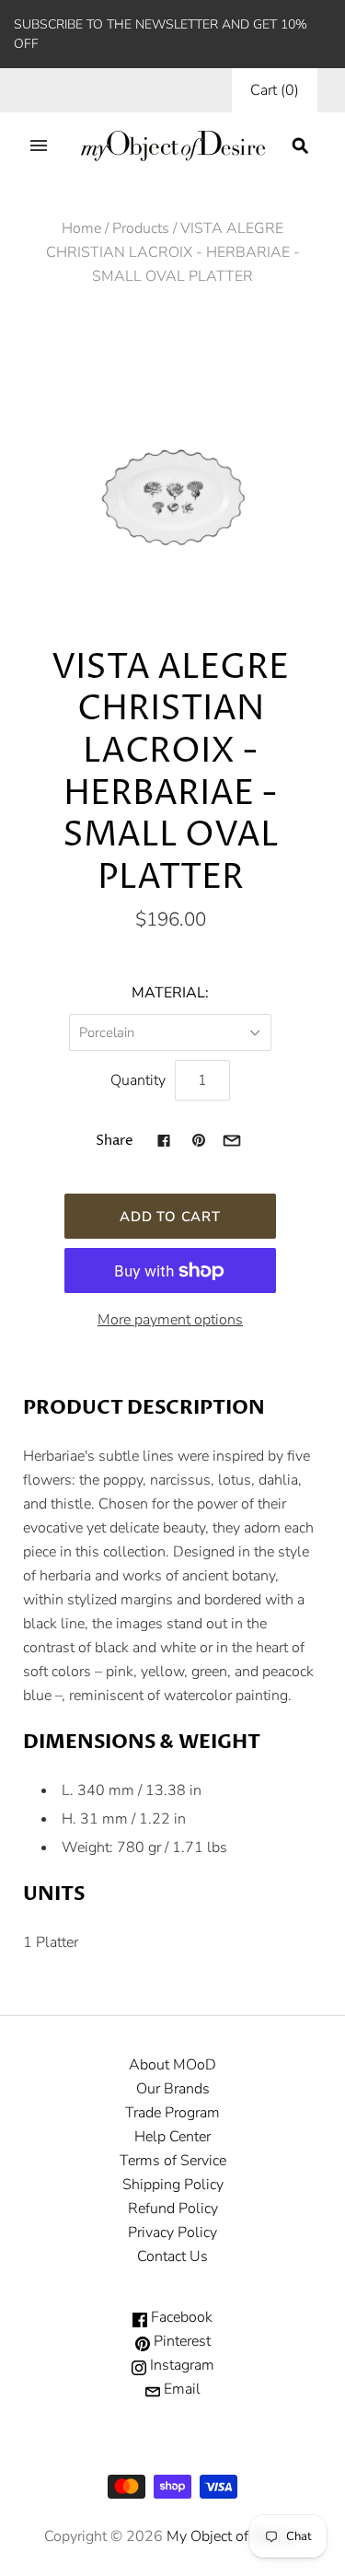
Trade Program (172, 2113)
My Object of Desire (230, 2536)
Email (180, 2389)
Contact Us (172, 2256)
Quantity (138, 1080)
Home (81, 228)
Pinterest (180, 2341)
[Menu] (39, 146)
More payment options (170, 1320)
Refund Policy (173, 2209)
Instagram (180, 2365)
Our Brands (173, 2089)
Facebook (180, 2317)
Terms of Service (173, 2161)
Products (141, 228)
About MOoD (172, 2065)
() (275, 90)
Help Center (172, 2137)
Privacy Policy (172, 2232)
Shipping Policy (173, 2185)
